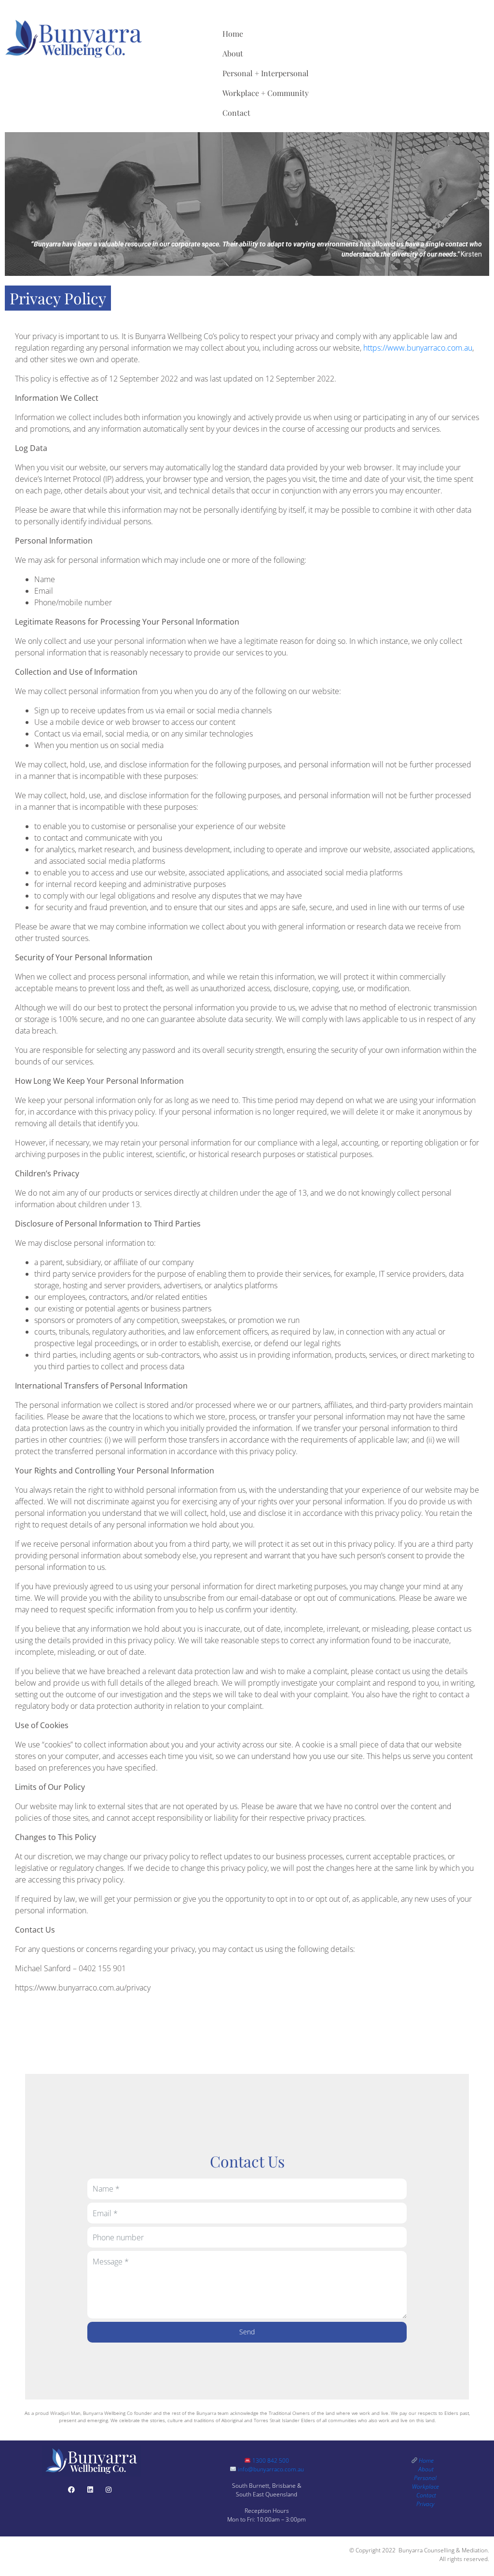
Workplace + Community (266, 93)
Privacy (425, 2504)
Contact (236, 113)
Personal (426, 2478)
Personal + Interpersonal (266, 73)
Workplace (425, 2487)
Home (233, 34)
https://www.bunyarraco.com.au (418, 348)
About (233, 53)
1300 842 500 (270, 2460)
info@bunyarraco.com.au (270, 2469)
